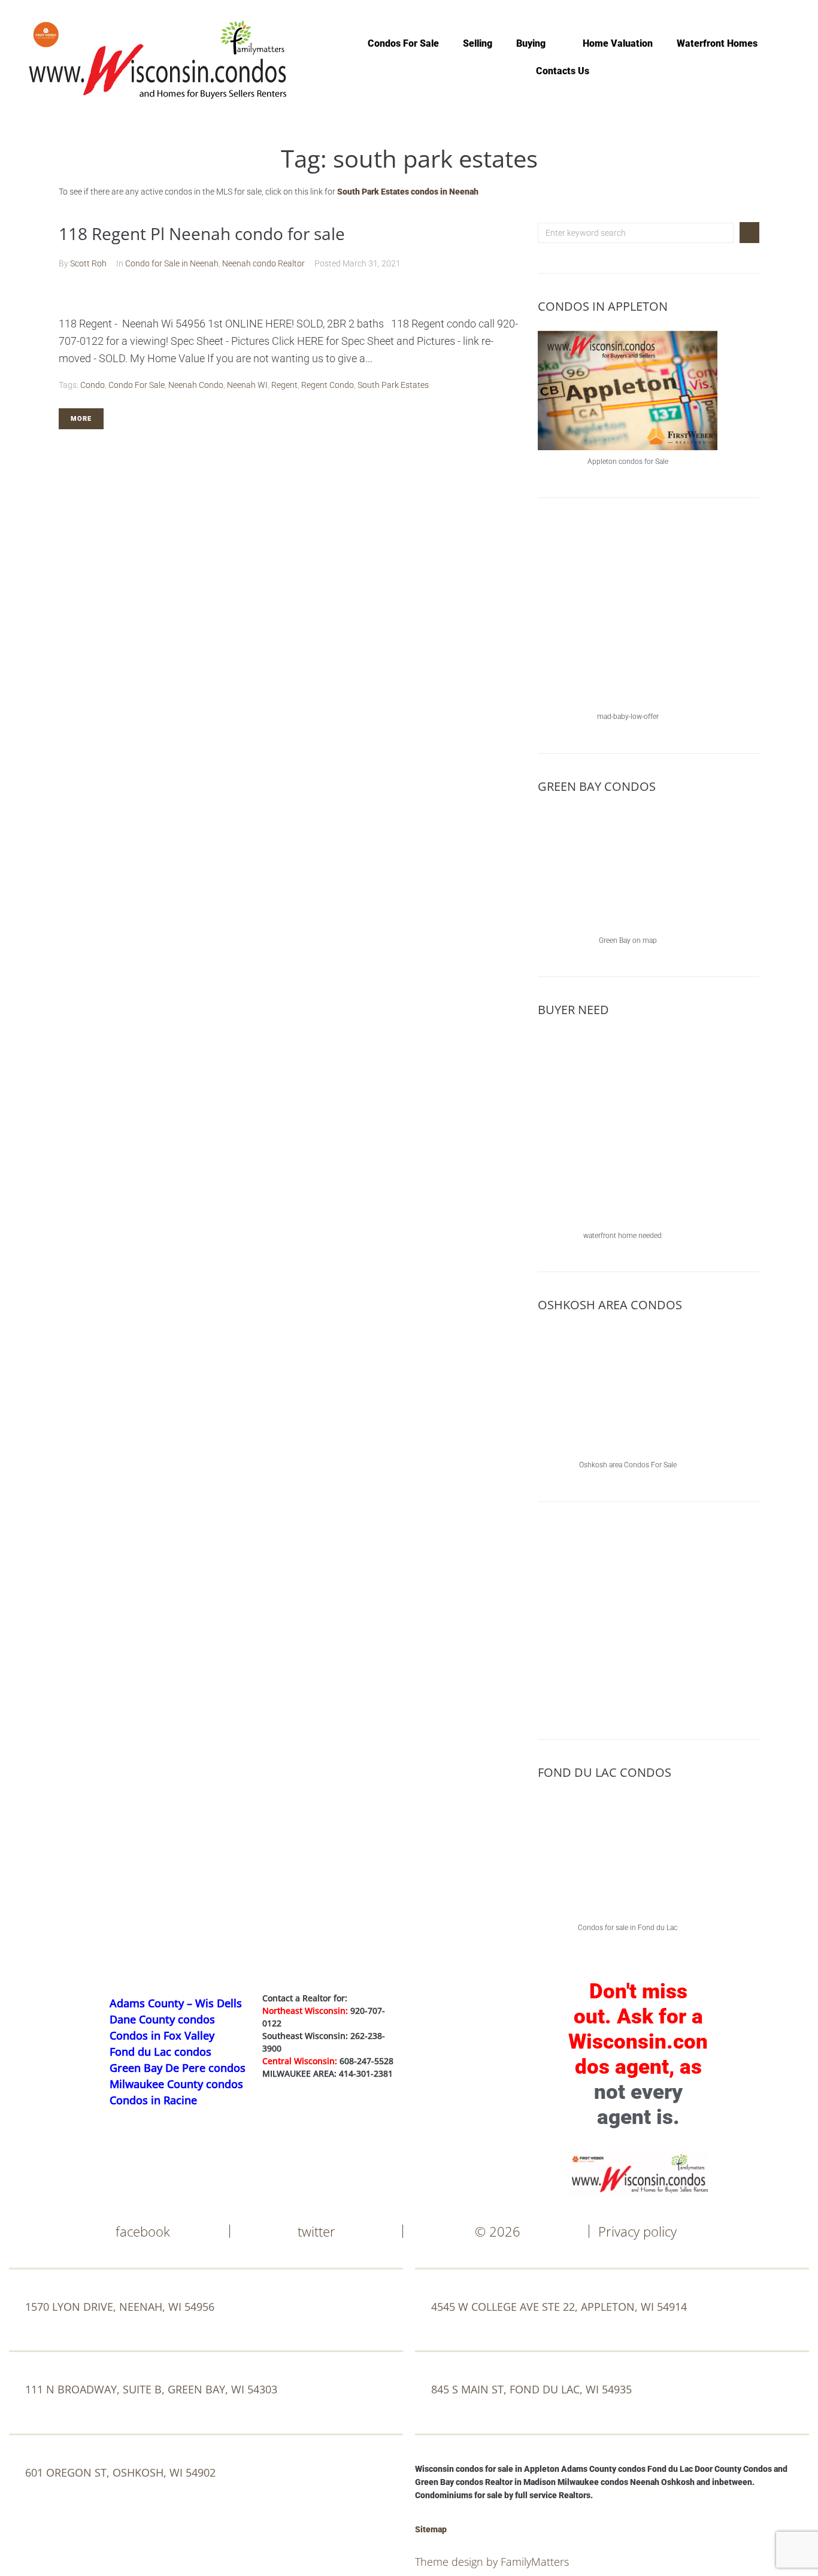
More (81, 419)
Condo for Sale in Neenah (172, 263)
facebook (143, 2231)
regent (284, 385)
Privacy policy (637, 2231)
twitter (316, 2231)
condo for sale (137, 385)
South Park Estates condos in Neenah (408, 192)
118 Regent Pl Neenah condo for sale (202, 233)
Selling (478, 43)
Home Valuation (618, 43)
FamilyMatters (535, 2562)
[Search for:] (636, 233)
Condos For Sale (403, 43)
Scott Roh (88, 263)
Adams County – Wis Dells (176, 2003)
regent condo (328, 385)
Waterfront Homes (717, 43)
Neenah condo (196, 385)
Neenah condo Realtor (263, 263)
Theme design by (458, 2562)
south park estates (393, 385)
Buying (531, 43)
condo (93, 385)
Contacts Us (563, 71)
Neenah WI (247, 385)
